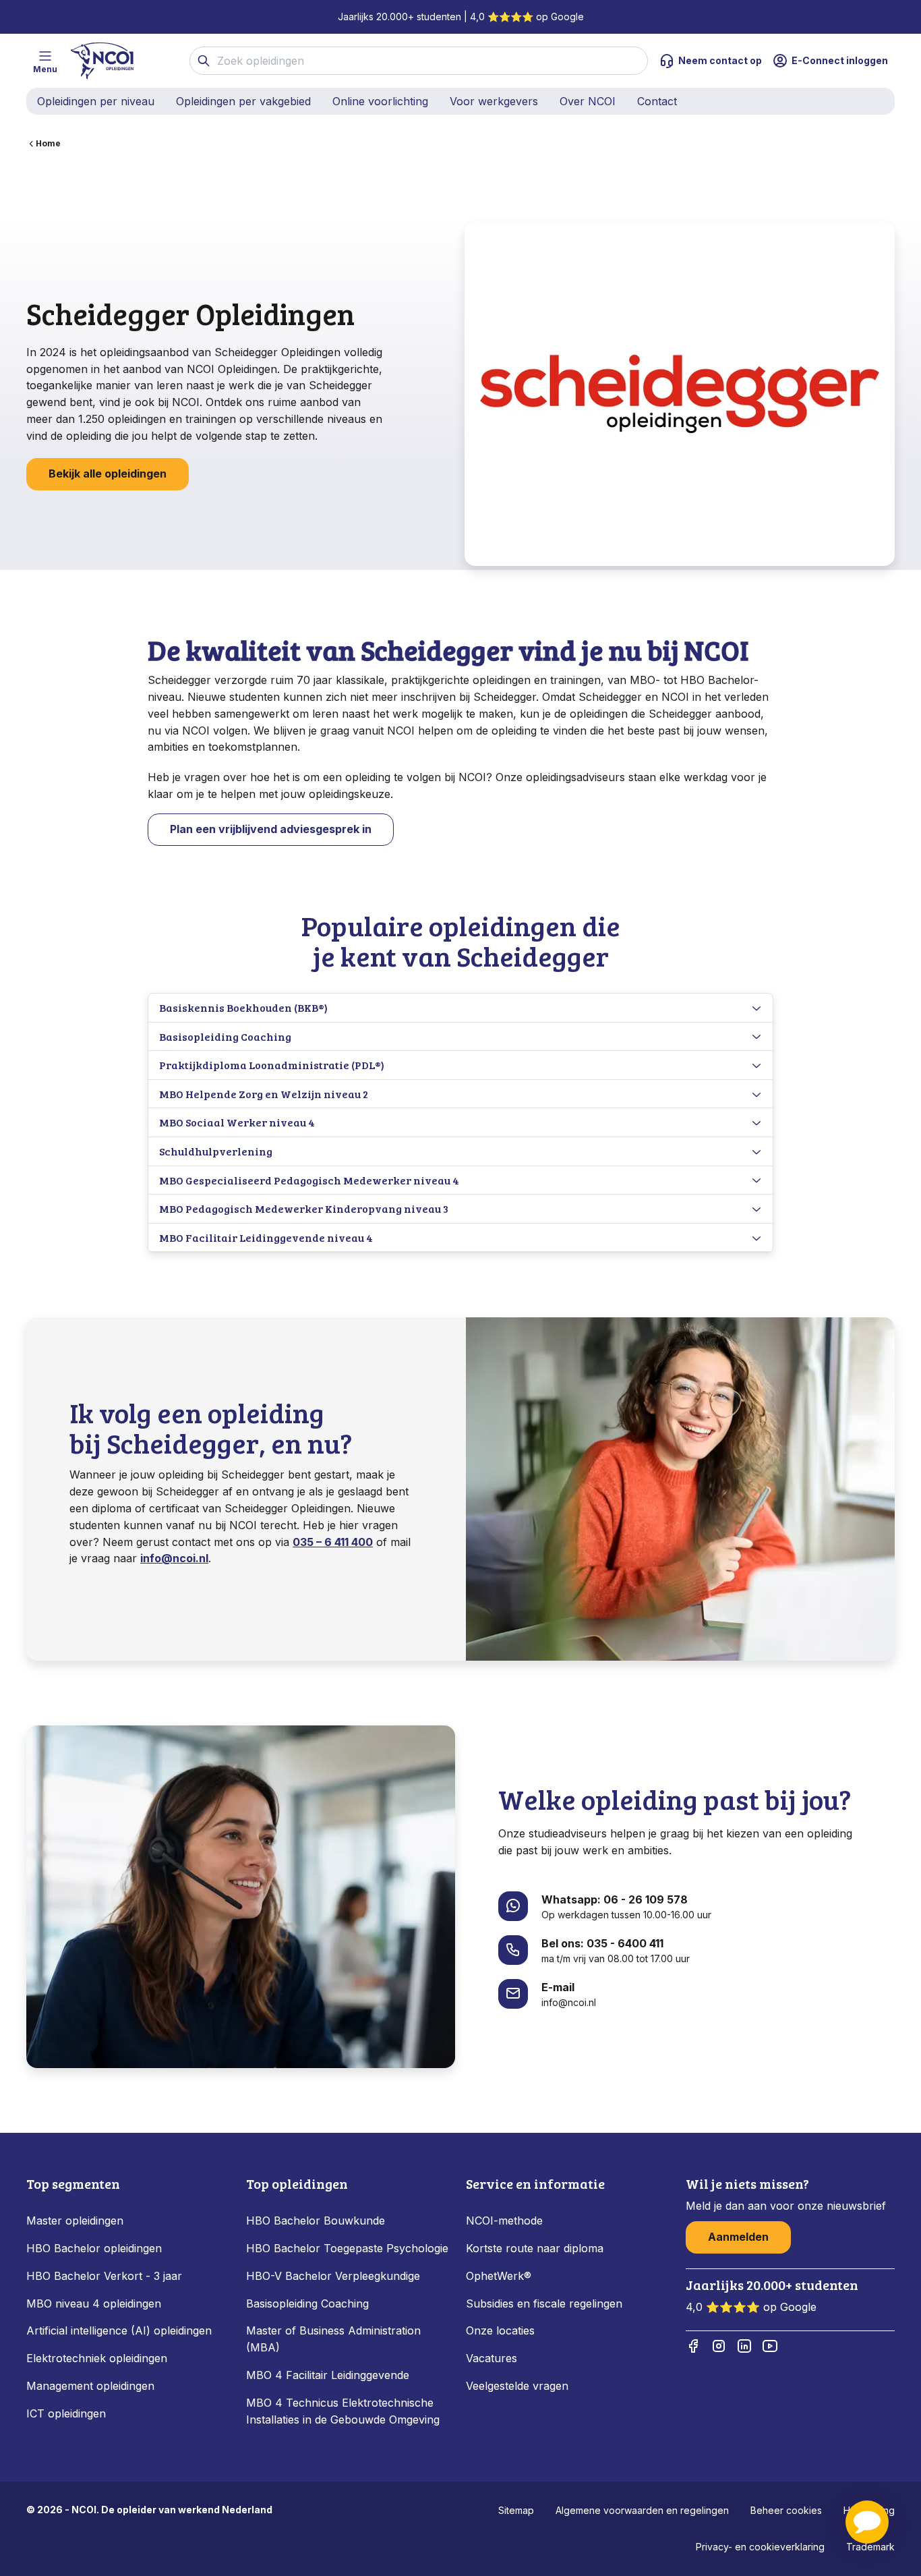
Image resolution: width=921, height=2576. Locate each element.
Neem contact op (720, 60)
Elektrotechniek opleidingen (97, 2358)
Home (48, 143)
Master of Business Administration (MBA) (333, 2339)
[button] (867, 2522)
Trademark (870, 2547)
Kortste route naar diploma (535, 2248)
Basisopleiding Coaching (307, 2303)
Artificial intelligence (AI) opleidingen (119, 2330)
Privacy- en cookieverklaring (760, 2547)
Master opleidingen (75, 2221)
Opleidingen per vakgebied (243, 101)
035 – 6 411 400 (333, 1542)
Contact (657, 101)
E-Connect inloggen (840, 60)
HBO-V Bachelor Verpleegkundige (333, 2276)
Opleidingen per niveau (96, 101)
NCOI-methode (504, 2221)
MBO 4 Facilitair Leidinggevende (328, 2375)
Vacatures (492, 2358)
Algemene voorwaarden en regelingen (642, 2510)
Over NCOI (588, 101)
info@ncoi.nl (174, 1558)
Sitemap (516, 2510)
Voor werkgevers (494, 101)
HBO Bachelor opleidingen (94, 2248)
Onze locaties (500, 2330)
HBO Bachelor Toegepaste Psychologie (347, 2248)
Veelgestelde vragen (517, 2386)
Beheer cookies (786, 2510)
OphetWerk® (499, 2276)
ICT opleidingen (66, 2413)
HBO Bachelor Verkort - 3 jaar (104, 2276)
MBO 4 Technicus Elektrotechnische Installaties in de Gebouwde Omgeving (345, 2411)
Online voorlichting (380, 101)
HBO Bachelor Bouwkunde (316, 2221)
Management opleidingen (90, 2386)
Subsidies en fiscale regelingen (544, 2303)
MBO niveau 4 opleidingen (94, 2303)
